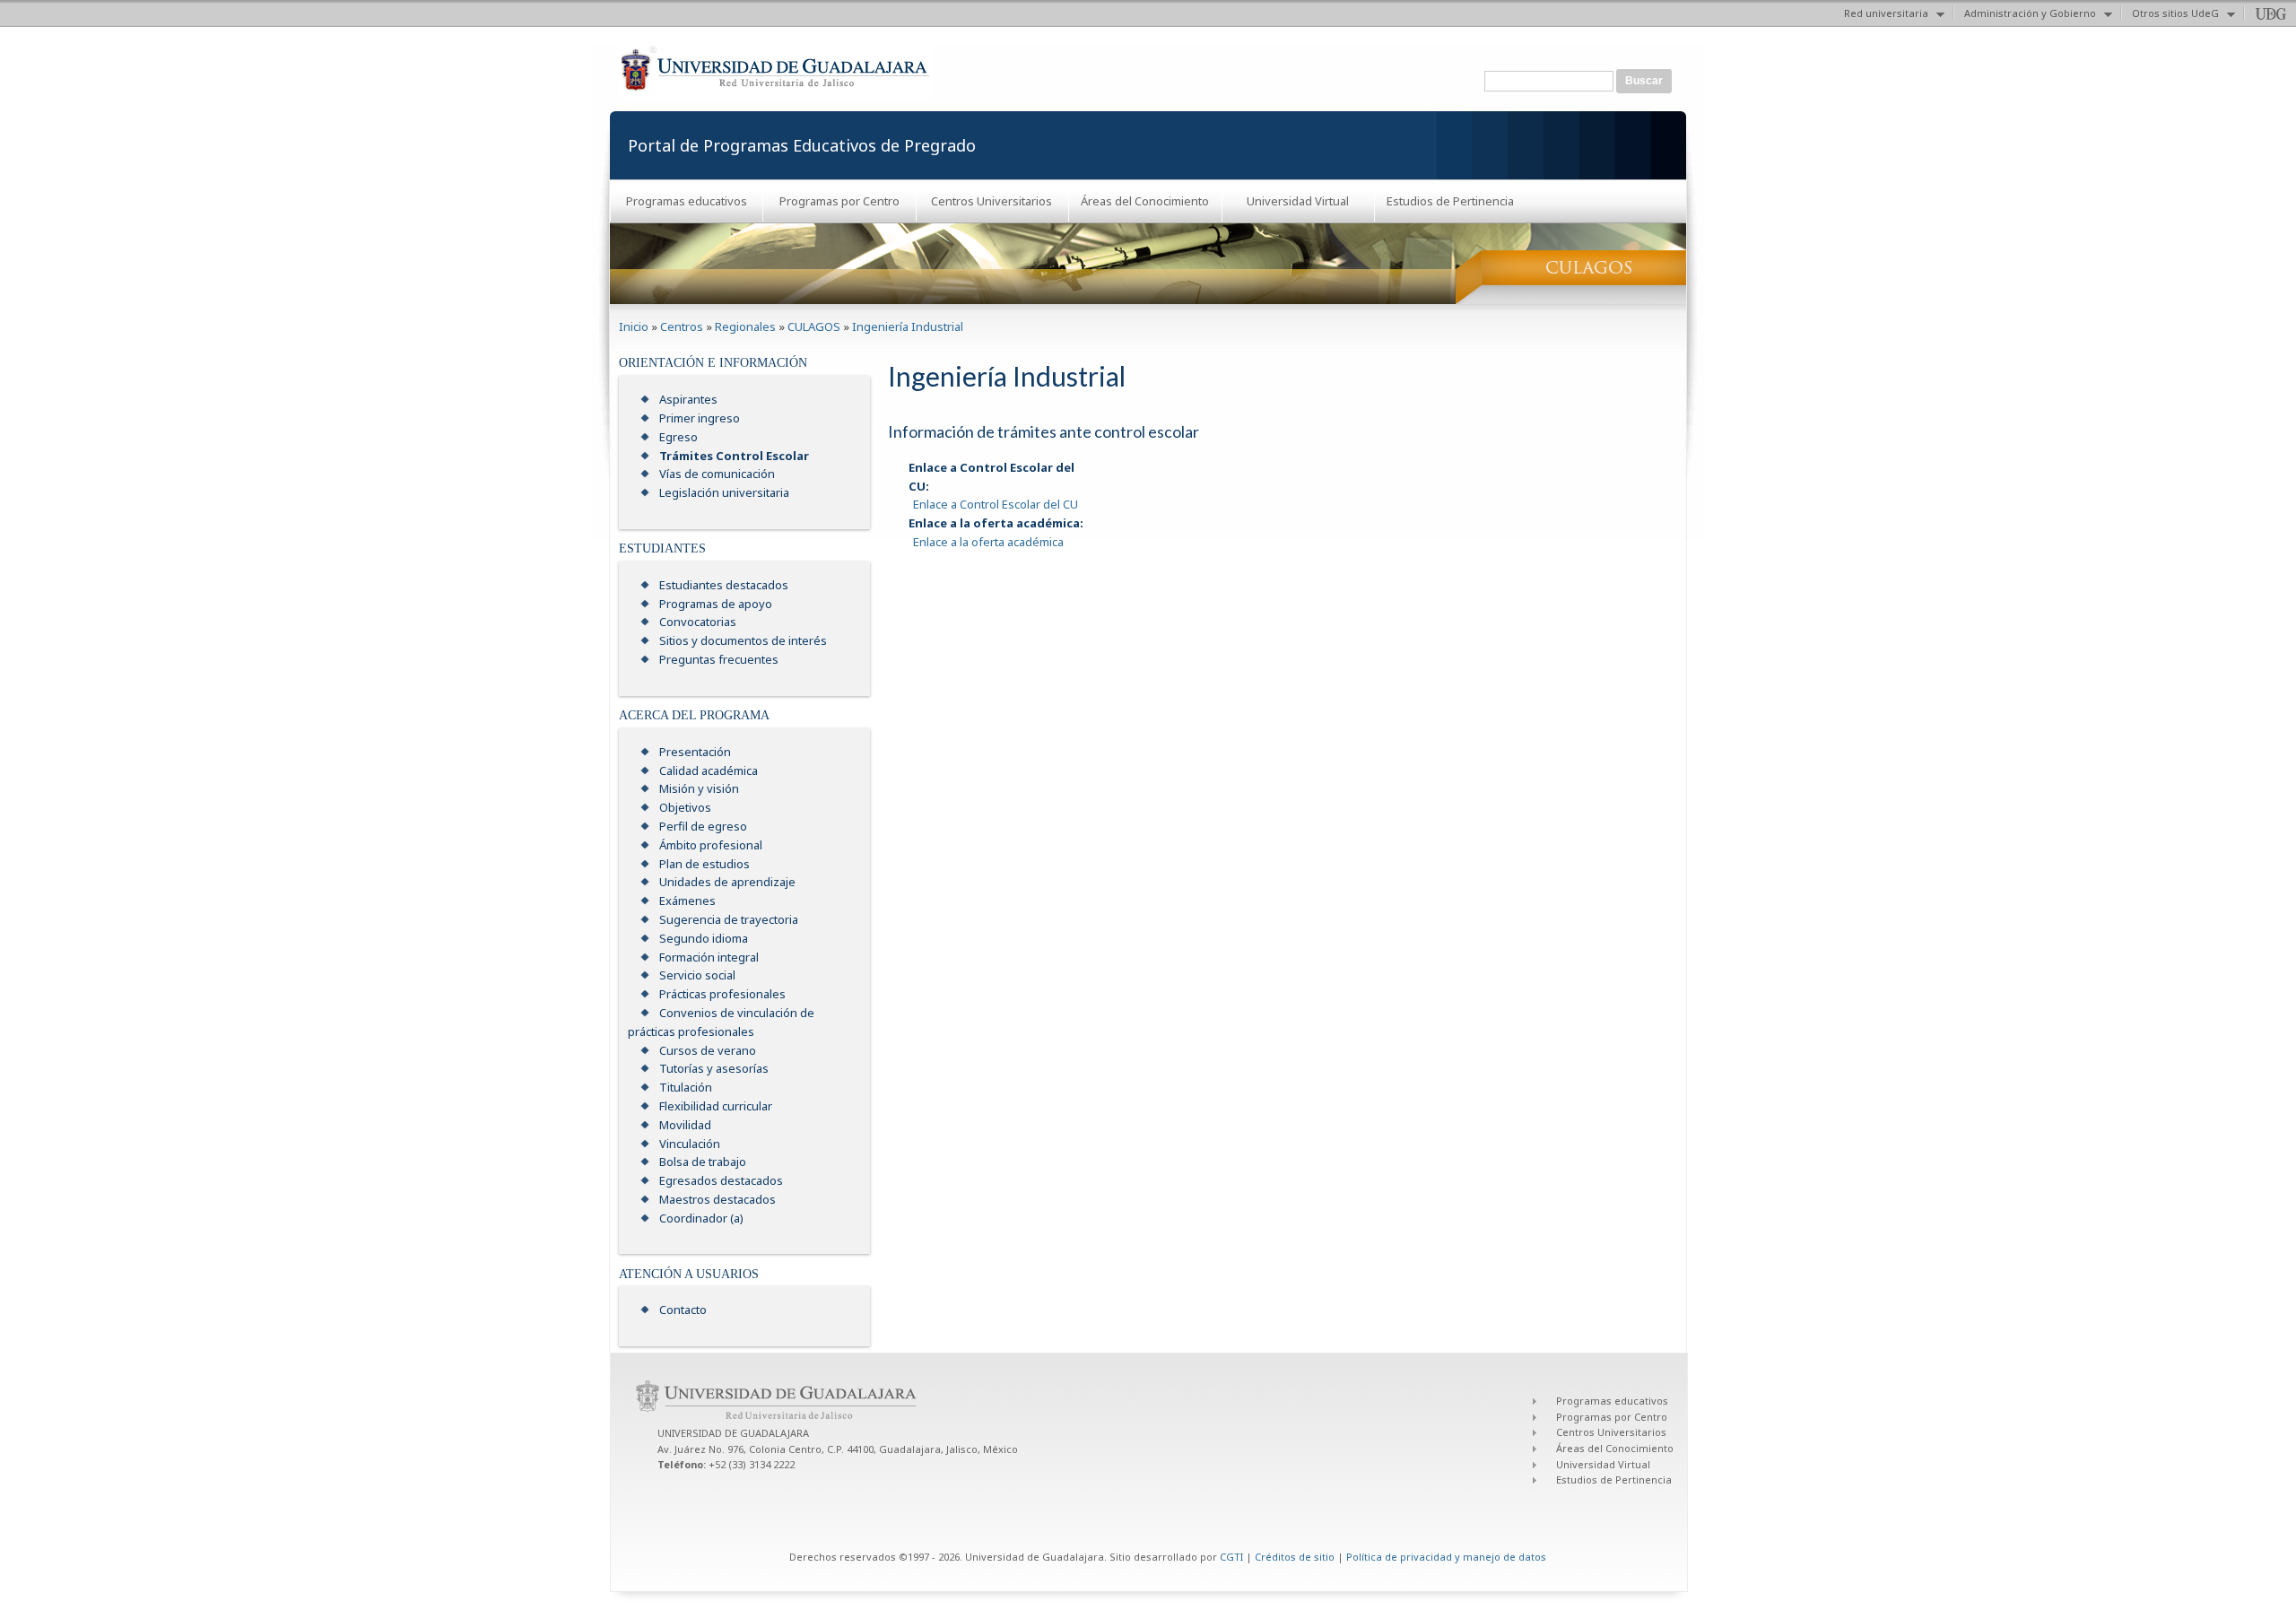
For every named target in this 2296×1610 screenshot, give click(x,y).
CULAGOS (814, 326)
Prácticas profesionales (722, 994)
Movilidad (685, 1125)
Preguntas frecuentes (719, 659)
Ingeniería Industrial (908, 326)
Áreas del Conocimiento (1145, 201)
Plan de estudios (704, 864)
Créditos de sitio (1295, 1557)
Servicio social (697, 975)
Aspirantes (688, 399)
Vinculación (690, 1144)
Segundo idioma (704, 938)
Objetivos (685, 807)
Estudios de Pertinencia (1450, 201)
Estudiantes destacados (724, 585)
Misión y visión (699, 788)
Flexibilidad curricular (716, 1106)
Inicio (634, 326)
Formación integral (709, 957)
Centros (682, 326)
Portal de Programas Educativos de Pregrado (802, 145)
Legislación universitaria (724, 492)
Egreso (678, 437)
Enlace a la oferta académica (988, 542)
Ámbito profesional (711, 845)
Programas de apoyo (716, 604)
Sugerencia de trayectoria (729, 919)
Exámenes (687, 901)
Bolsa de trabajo (703, 1162)
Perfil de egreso (703, 826)
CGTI (1231, 1557)
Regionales (745, 326)
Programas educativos (687, 201)
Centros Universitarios (991, 201)
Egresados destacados (721, 1180)
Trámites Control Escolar (734, 456)
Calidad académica (709, 770)
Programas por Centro (839, 201)
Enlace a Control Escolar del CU (996, 504)
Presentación (695, 752)
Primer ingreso (700, 418)
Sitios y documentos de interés (743, 640)
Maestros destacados (717, 1199)
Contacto (683, 1310)
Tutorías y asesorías (714, 1068)
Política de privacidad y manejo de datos (1446, 1557)
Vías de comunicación (717, 474)
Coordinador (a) (701, 1218)
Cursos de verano (708, 1050)
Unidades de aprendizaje (727, 882)
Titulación (686, 1087)
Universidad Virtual (1298, 201)
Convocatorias (698, 622)
